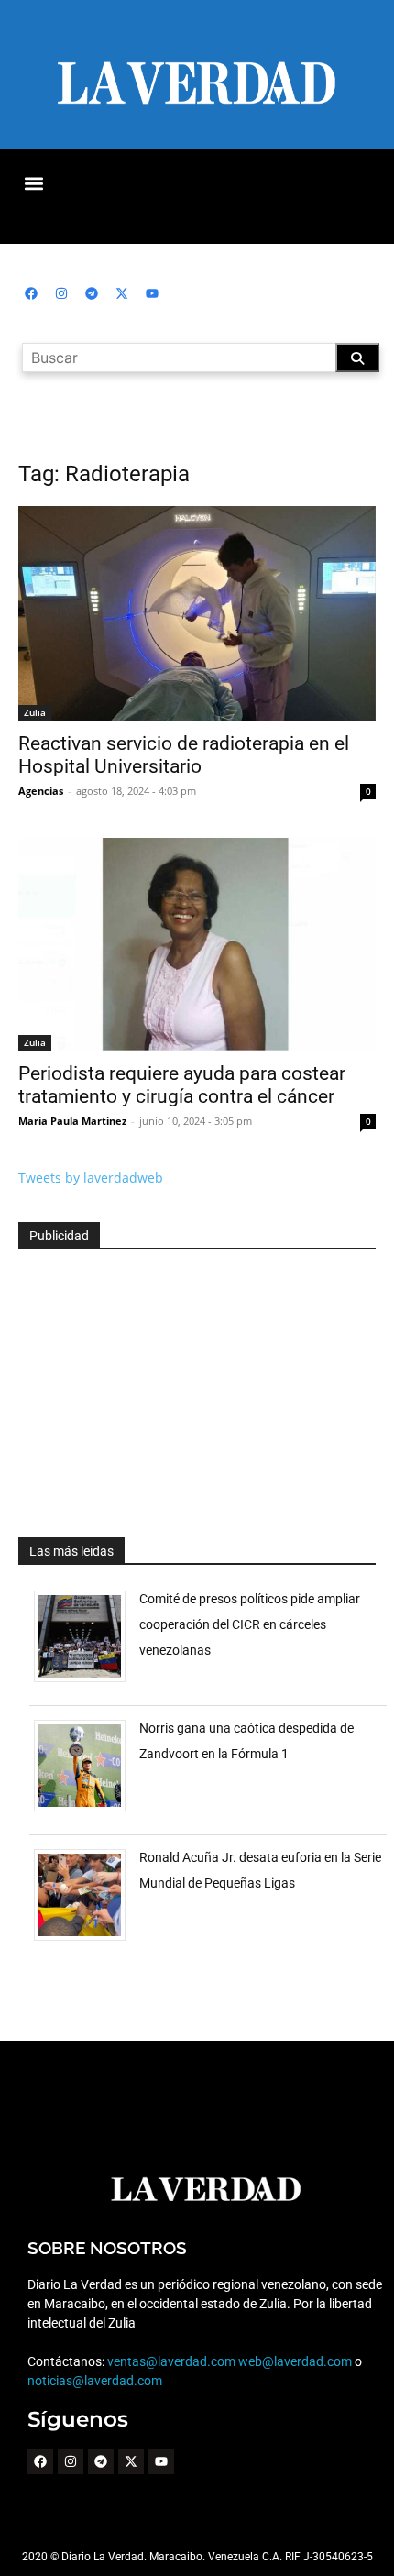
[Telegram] (92, 293)
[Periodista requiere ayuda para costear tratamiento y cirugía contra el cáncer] (197, 944)
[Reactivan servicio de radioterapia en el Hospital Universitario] (197, 613)
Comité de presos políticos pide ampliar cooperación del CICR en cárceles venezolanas (250, 1624)
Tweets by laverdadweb (91, 1178)
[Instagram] (61, 293)
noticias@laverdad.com (95, 2381)
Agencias (41, 791)
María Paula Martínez (72, 1121)
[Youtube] (152, 293)
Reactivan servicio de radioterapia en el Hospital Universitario (184, 755)
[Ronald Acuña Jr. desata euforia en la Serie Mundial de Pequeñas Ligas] (87, 1940)
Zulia (35, 712)
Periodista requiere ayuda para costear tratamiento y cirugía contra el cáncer (182, 1085)
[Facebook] (31, 293)
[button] (33, 183)
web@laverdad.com (295, 2361)
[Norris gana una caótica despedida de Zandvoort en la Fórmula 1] (87, 1811)
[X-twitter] (122, 293)
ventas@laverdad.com (171, 2361)
